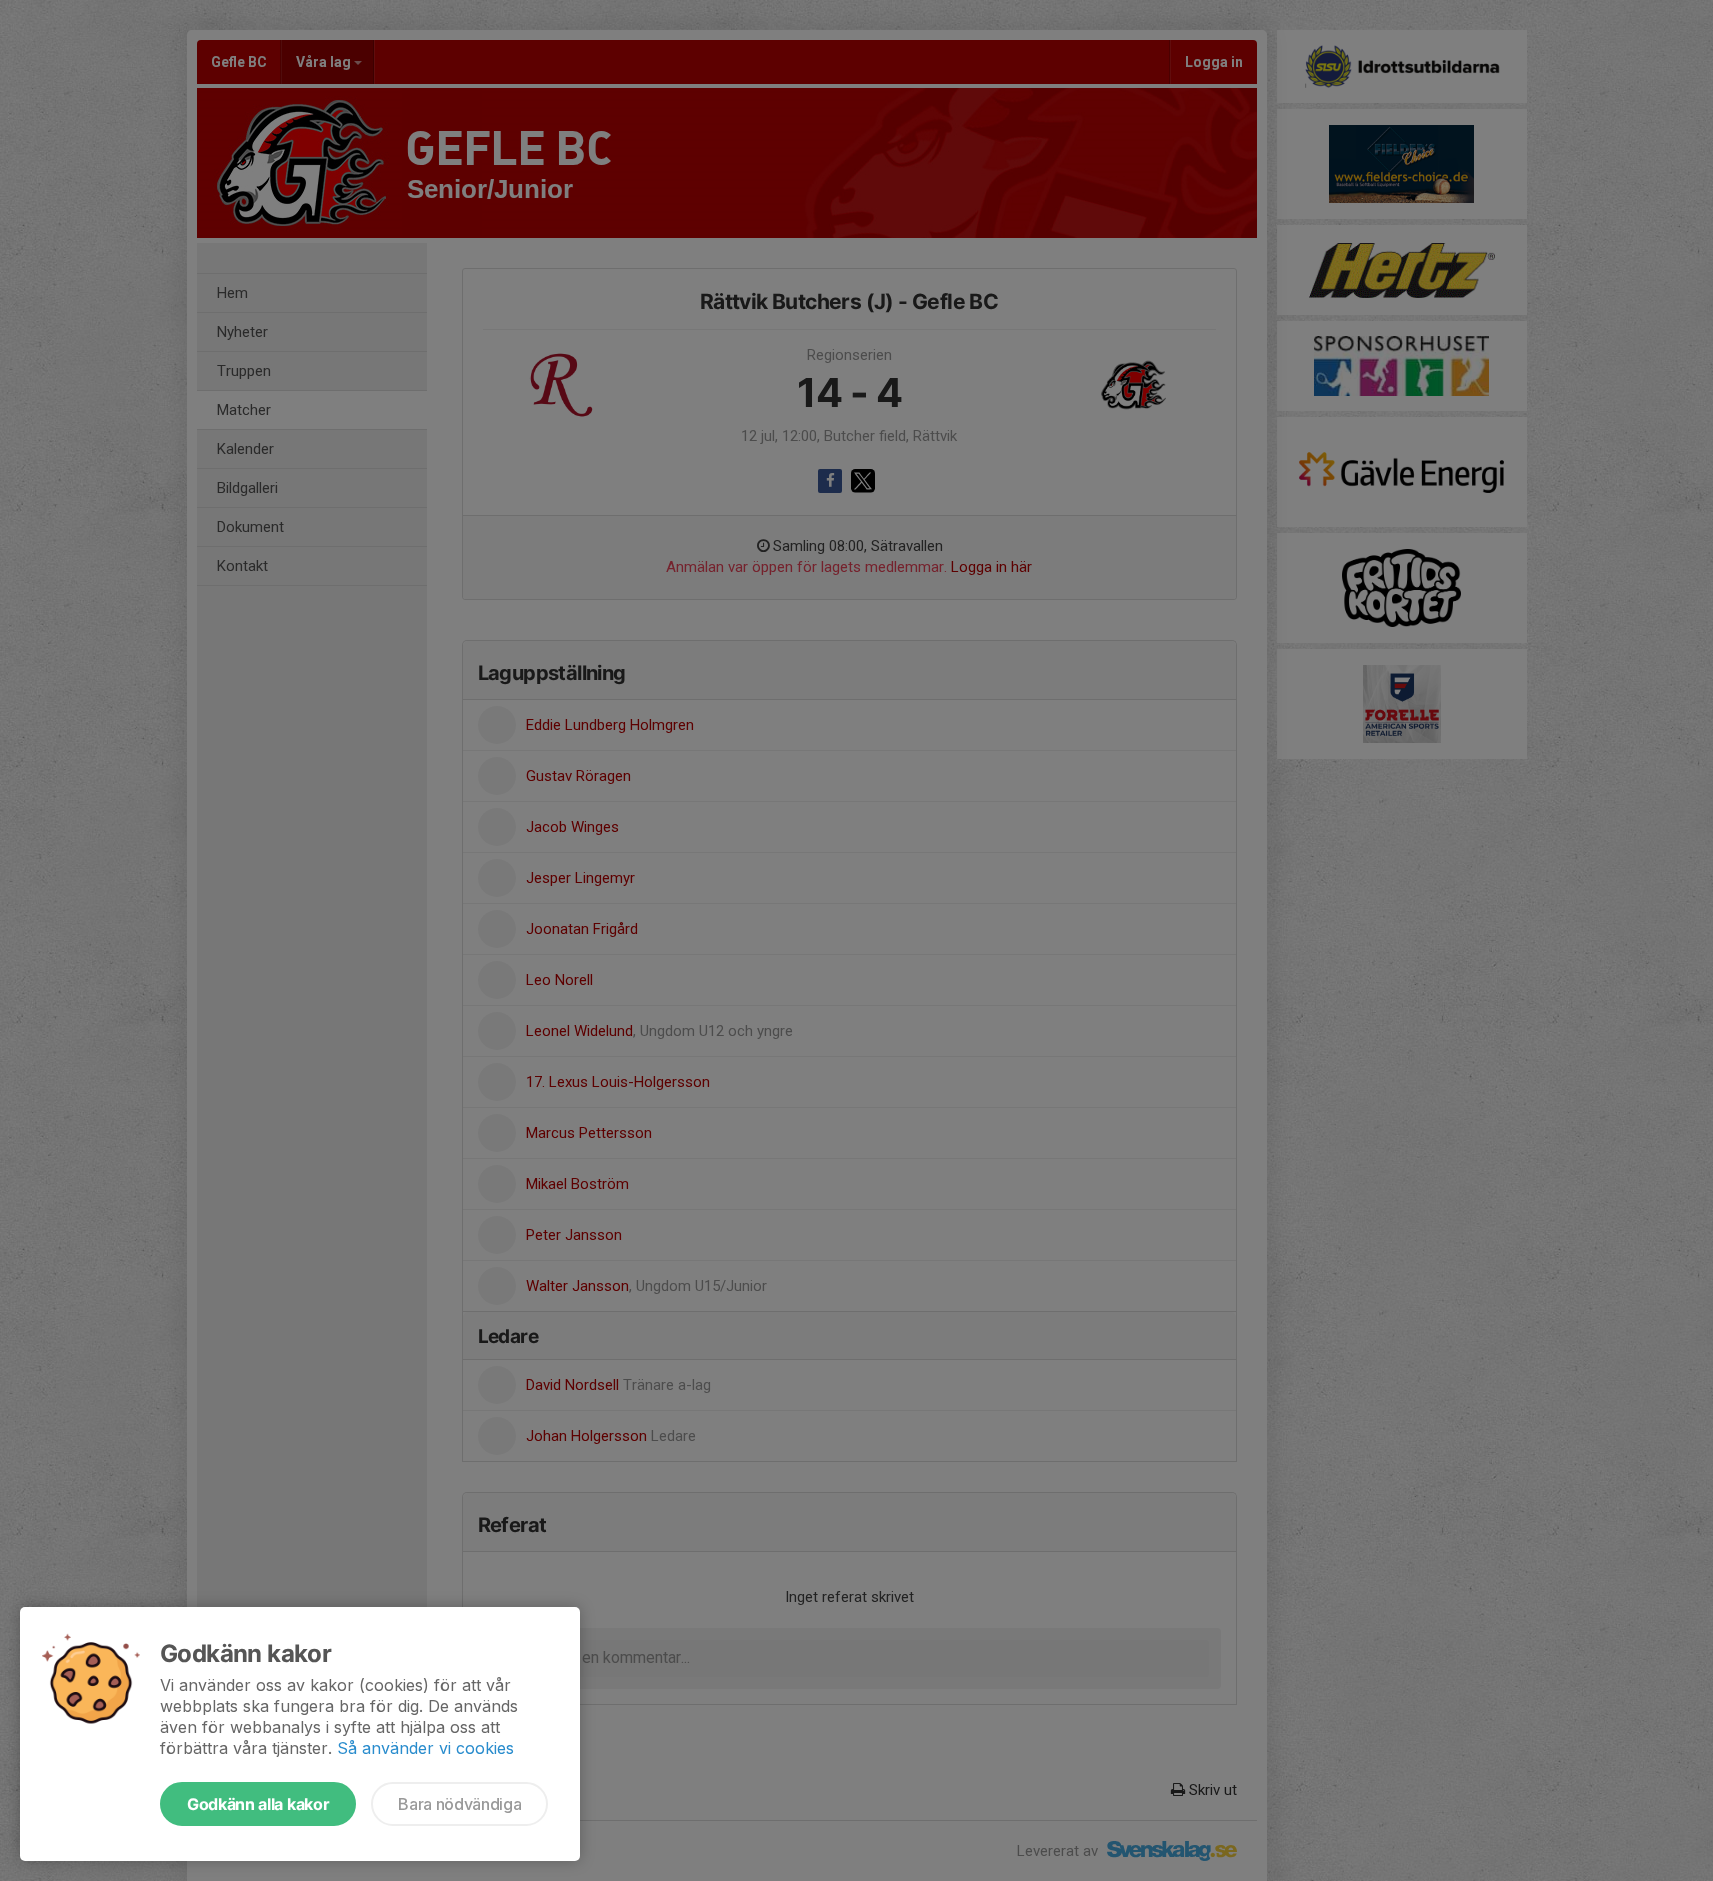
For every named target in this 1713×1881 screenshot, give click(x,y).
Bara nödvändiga (459, 1804)
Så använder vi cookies (425, 1748)
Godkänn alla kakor (258, 1804)
